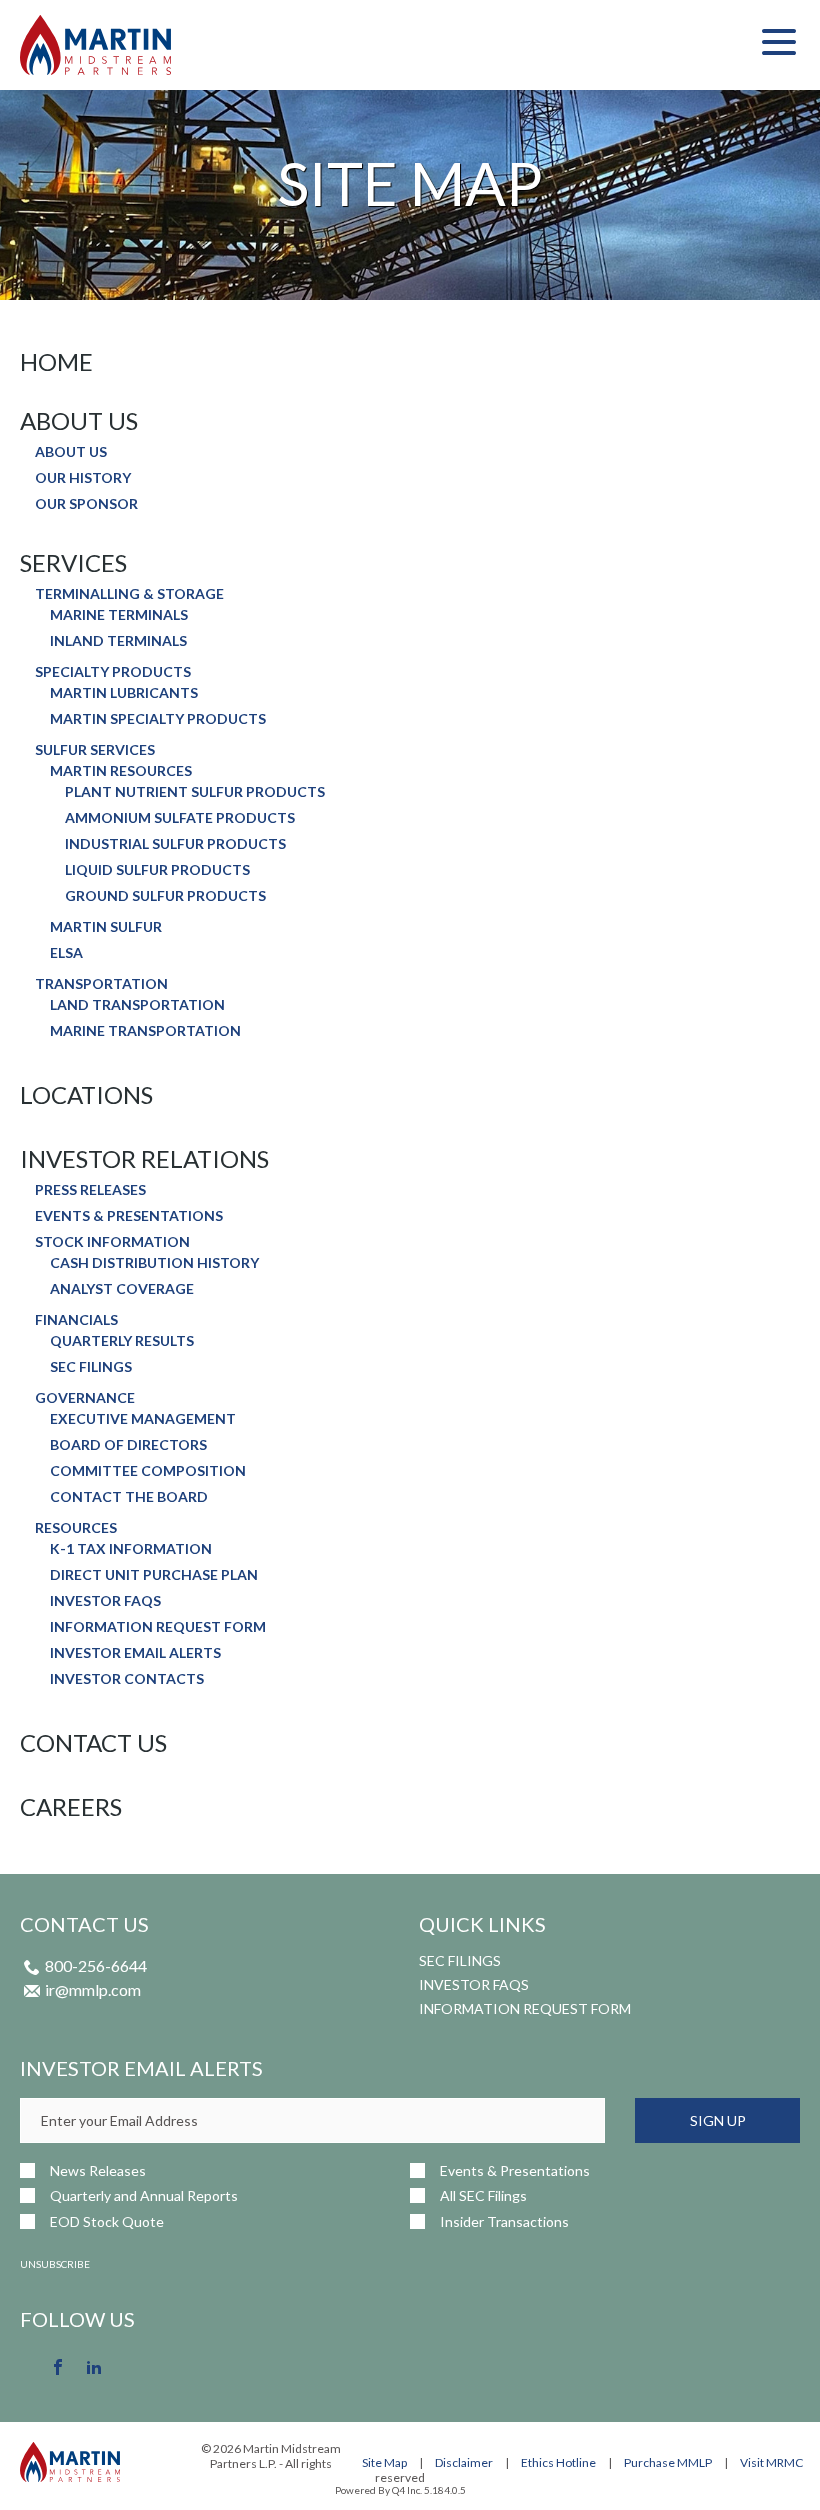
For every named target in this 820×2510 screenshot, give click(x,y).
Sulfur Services (95, 750)
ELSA (66, 953)
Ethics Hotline (558, 2462)
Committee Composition (148, 1471)
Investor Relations (144, 1159)
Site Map (384, 2462)
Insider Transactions (504, 2221)
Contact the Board (129, 1497)
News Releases (98, 2170)
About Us (79, 421)
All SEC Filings (483, 2195)
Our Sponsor (86, 504)
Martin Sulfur (106, 927)
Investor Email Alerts (135, 1653)
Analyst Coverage (122, 1289)
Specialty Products (113, 672)
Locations (86, 1095)
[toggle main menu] (779, 45)
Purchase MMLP (668, 2462)
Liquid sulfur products (157, 870)
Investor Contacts (127, 1679)
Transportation (101, 984)
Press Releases (90, 1190)
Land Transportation (137, 1005)
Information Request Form (158, 1627)
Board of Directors (128, 1445)
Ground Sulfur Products (165, 896)
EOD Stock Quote (107, 2221)
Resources (76, 1528)
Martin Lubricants (124, 693)
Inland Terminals (118, 641)
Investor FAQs (105, 1601)
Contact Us (93, 1743)
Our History (83, 478)
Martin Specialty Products (158, 719)
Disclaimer (464, 2462)
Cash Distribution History (154, 1263)
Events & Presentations (129, 1216)
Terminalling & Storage (129, 594)
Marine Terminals (119, 615)
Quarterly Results (122, 1341)
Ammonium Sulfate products (180, 818)
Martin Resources (121, 771)
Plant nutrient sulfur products (195, 792)
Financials (76, 1320)
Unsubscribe (55, 2264)
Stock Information (112, 1242)
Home (56, 362)
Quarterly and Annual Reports (144, 2195)
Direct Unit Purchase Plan (154, 1575)
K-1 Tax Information (131, 1549)
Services (73, 563)
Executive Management (143, 1419)
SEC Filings (91, 1367)
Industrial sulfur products (175, 844)
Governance (85, 1398)
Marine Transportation (145, 1031)
